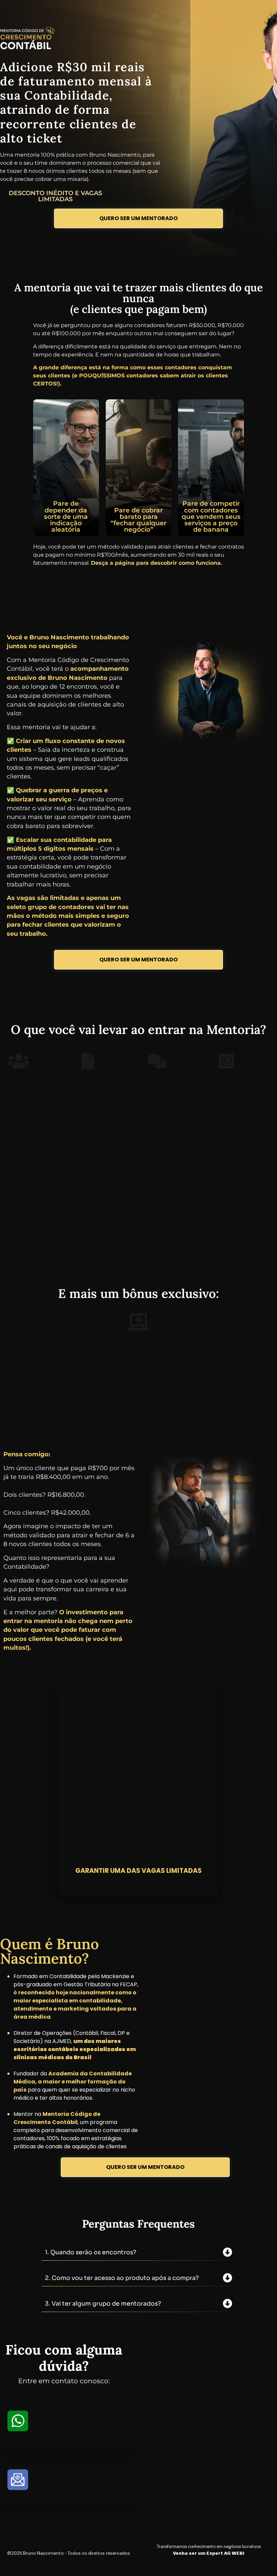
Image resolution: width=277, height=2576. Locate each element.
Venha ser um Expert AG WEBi (209, 2553)
